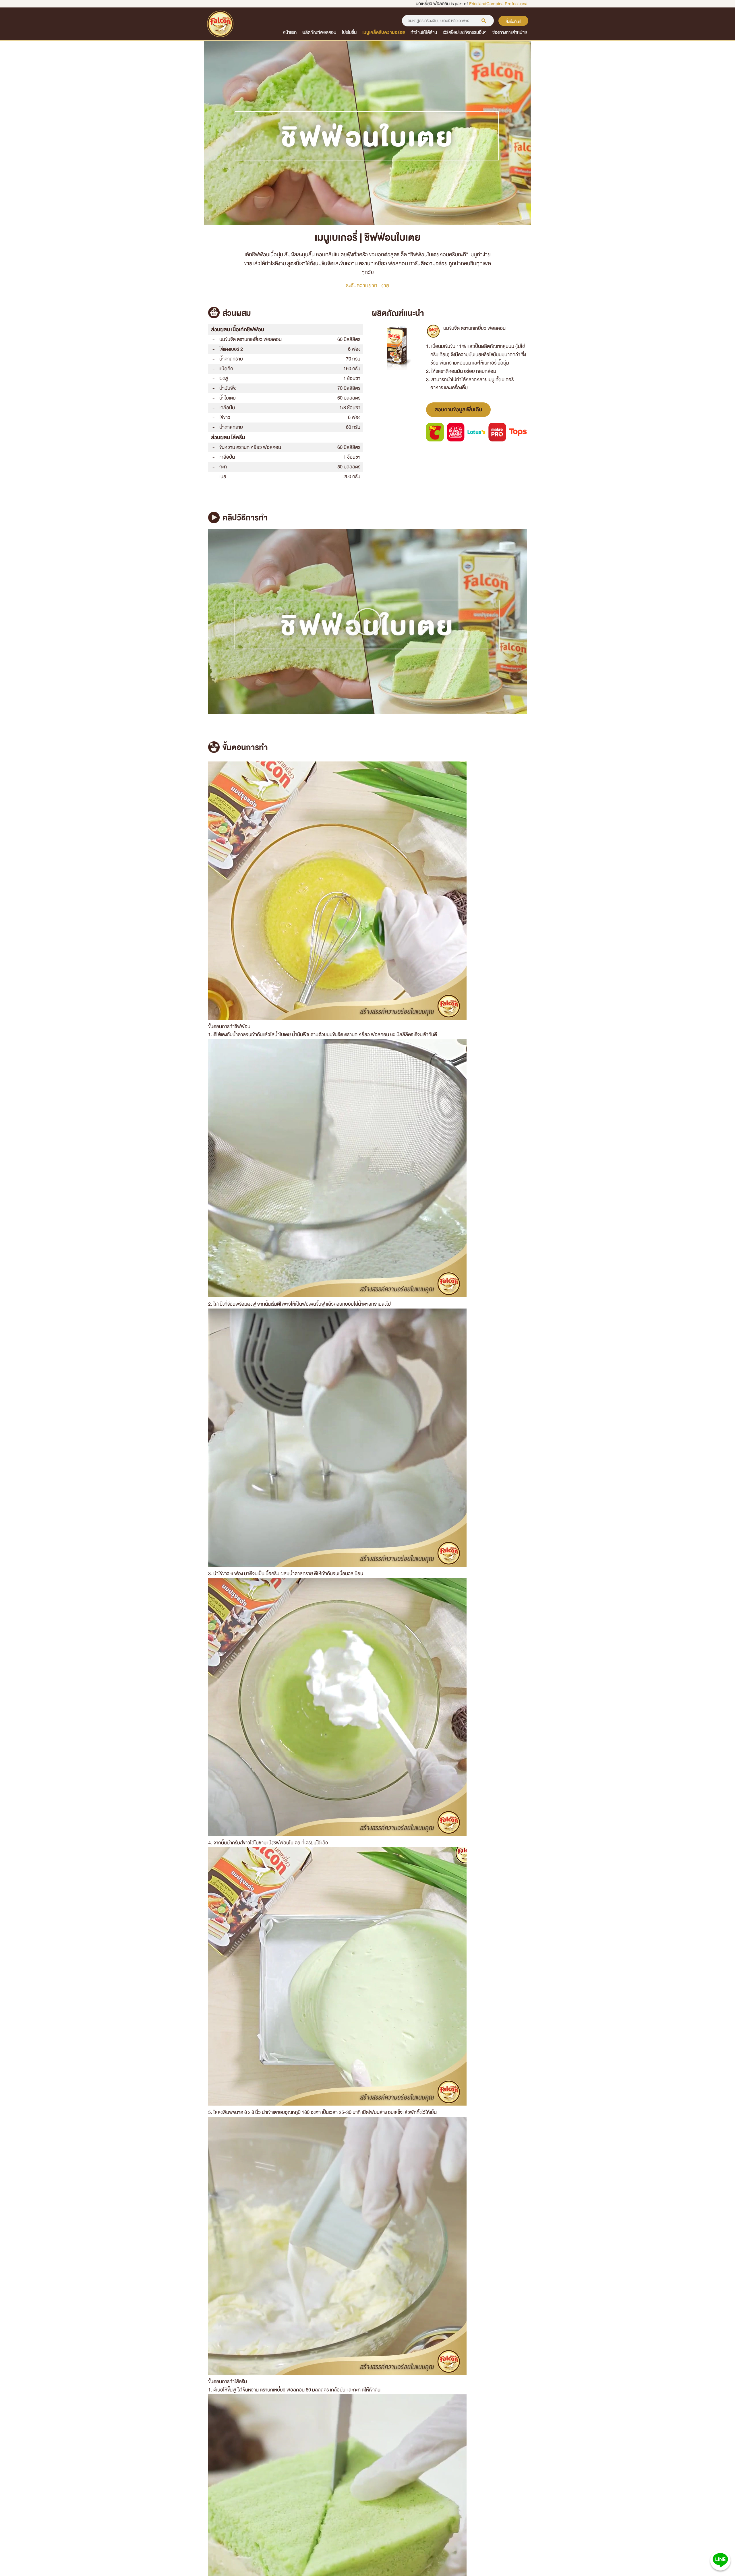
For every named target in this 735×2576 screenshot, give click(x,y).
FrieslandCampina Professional (499, 4)
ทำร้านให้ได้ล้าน (424, 32)
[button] (367, 622)
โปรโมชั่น (349, 32)
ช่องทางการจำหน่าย (510, 32)
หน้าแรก (290, 32)
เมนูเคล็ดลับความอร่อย (384, 32)
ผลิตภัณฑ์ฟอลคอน (319, 32)
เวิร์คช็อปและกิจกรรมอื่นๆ (465, 32)
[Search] (484, 21)
